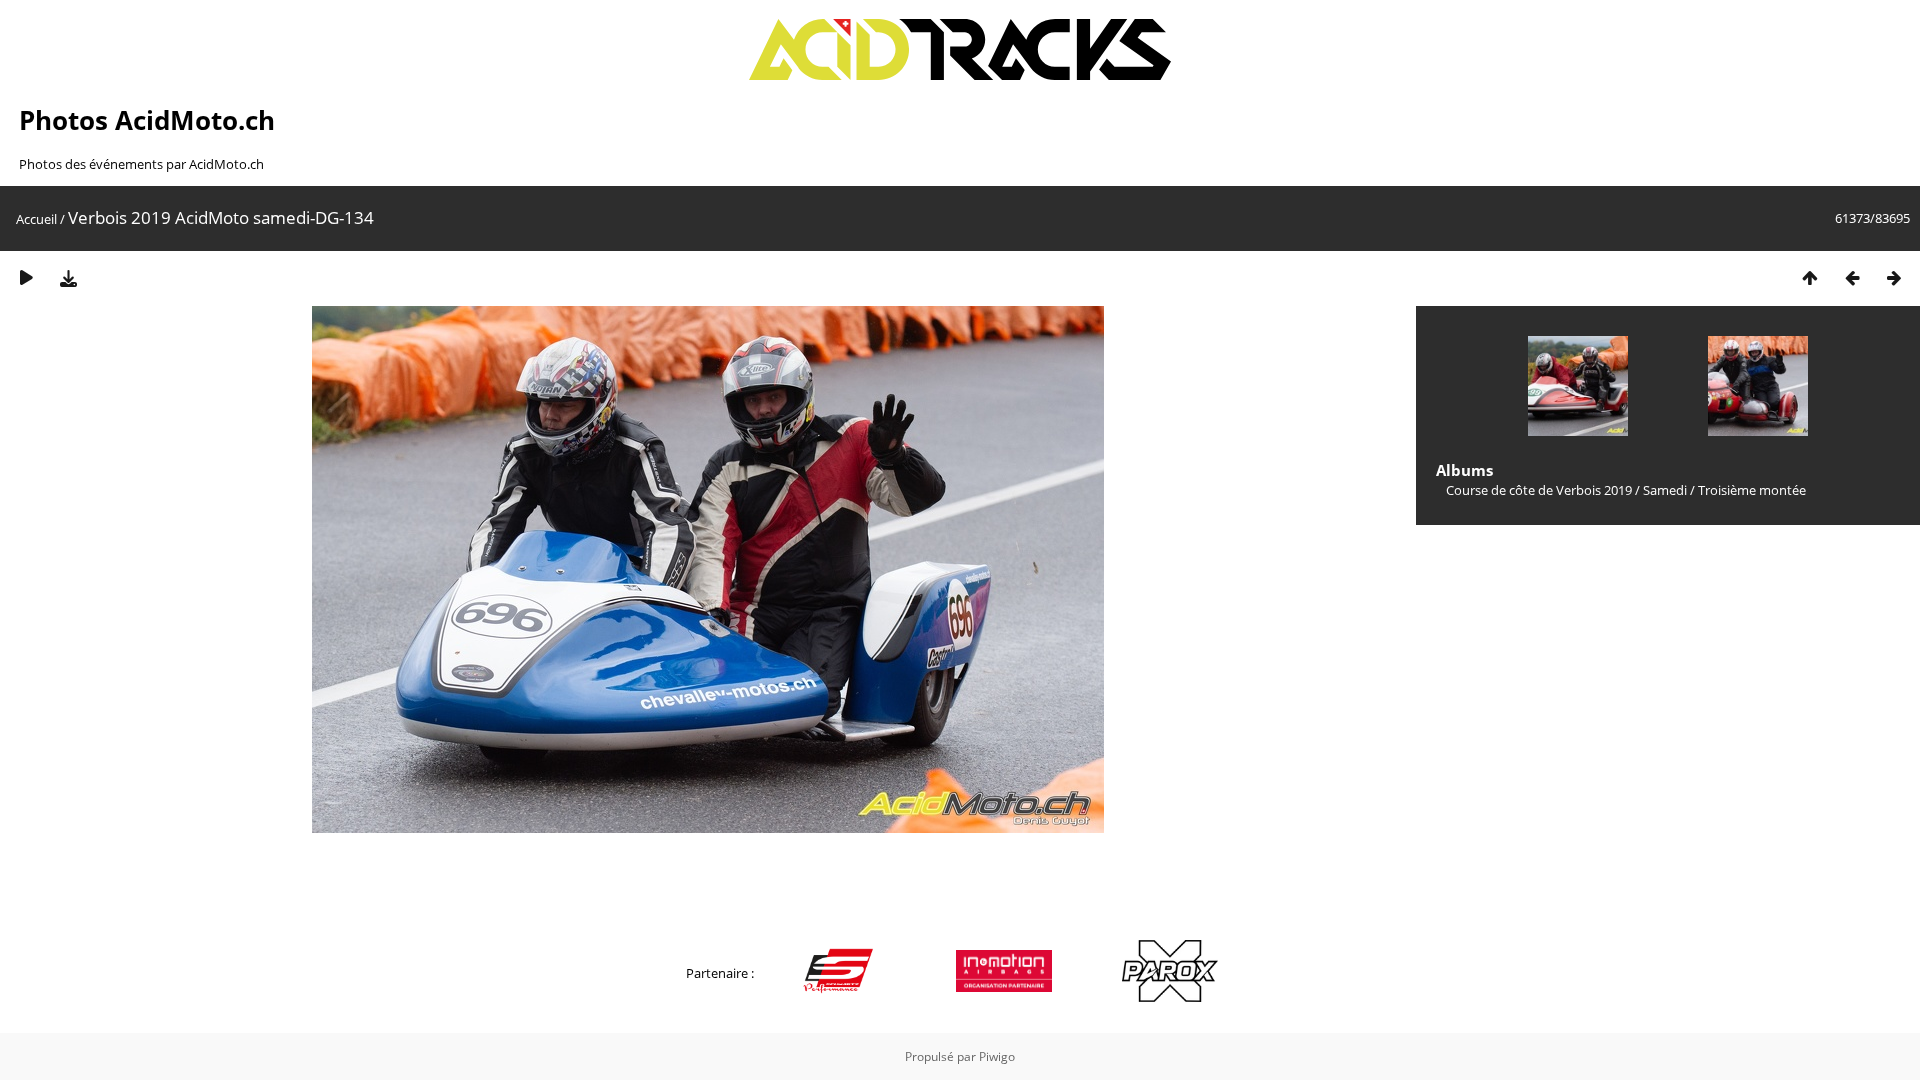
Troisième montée (1752, 490)
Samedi (1665, 490)
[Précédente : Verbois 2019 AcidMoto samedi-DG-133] (1852, 277)
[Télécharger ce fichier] (68, 277)
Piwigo (997, 1056)
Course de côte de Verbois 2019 (1539, 490)
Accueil (36, 219)
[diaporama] (26, 277)
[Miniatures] (1810, 277)
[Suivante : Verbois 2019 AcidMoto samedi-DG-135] (1894, 277)
